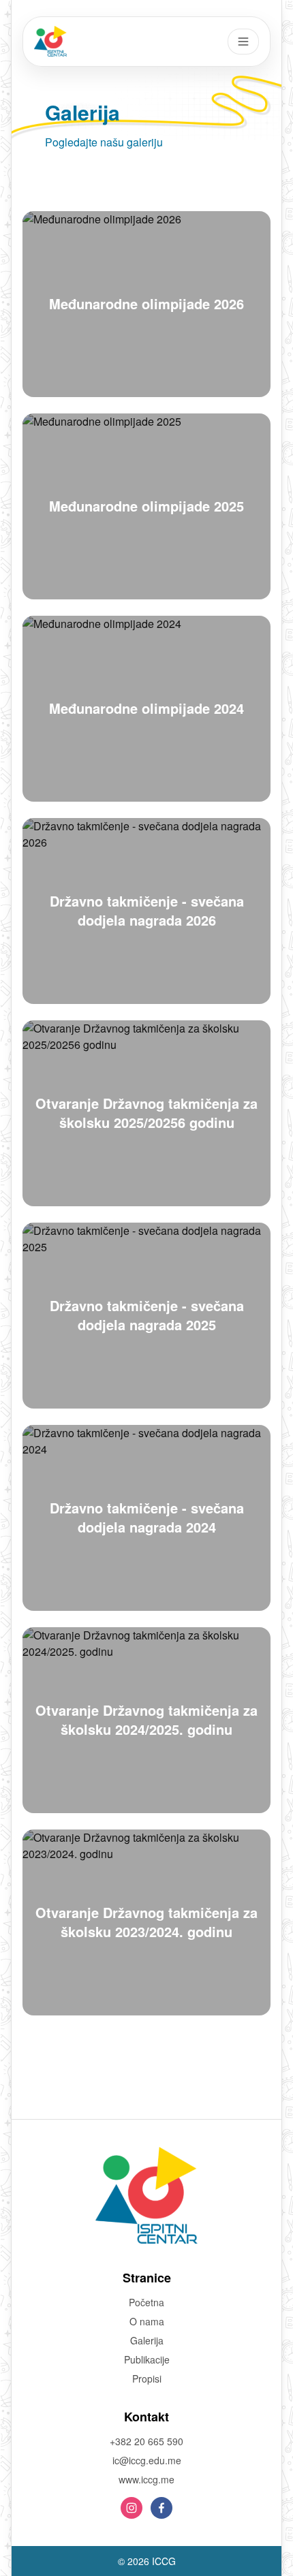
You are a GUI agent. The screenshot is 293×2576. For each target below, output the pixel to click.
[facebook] (161, 2508)
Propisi (147, 2378)
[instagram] (132, 2508)
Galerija (147, 2340)
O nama (147, 2321)
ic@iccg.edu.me (147, 2460)
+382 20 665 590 (146, 2441)
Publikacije (147, 2359)
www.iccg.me (146, 2479)
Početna (146, 2302)
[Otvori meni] (243, 42)
